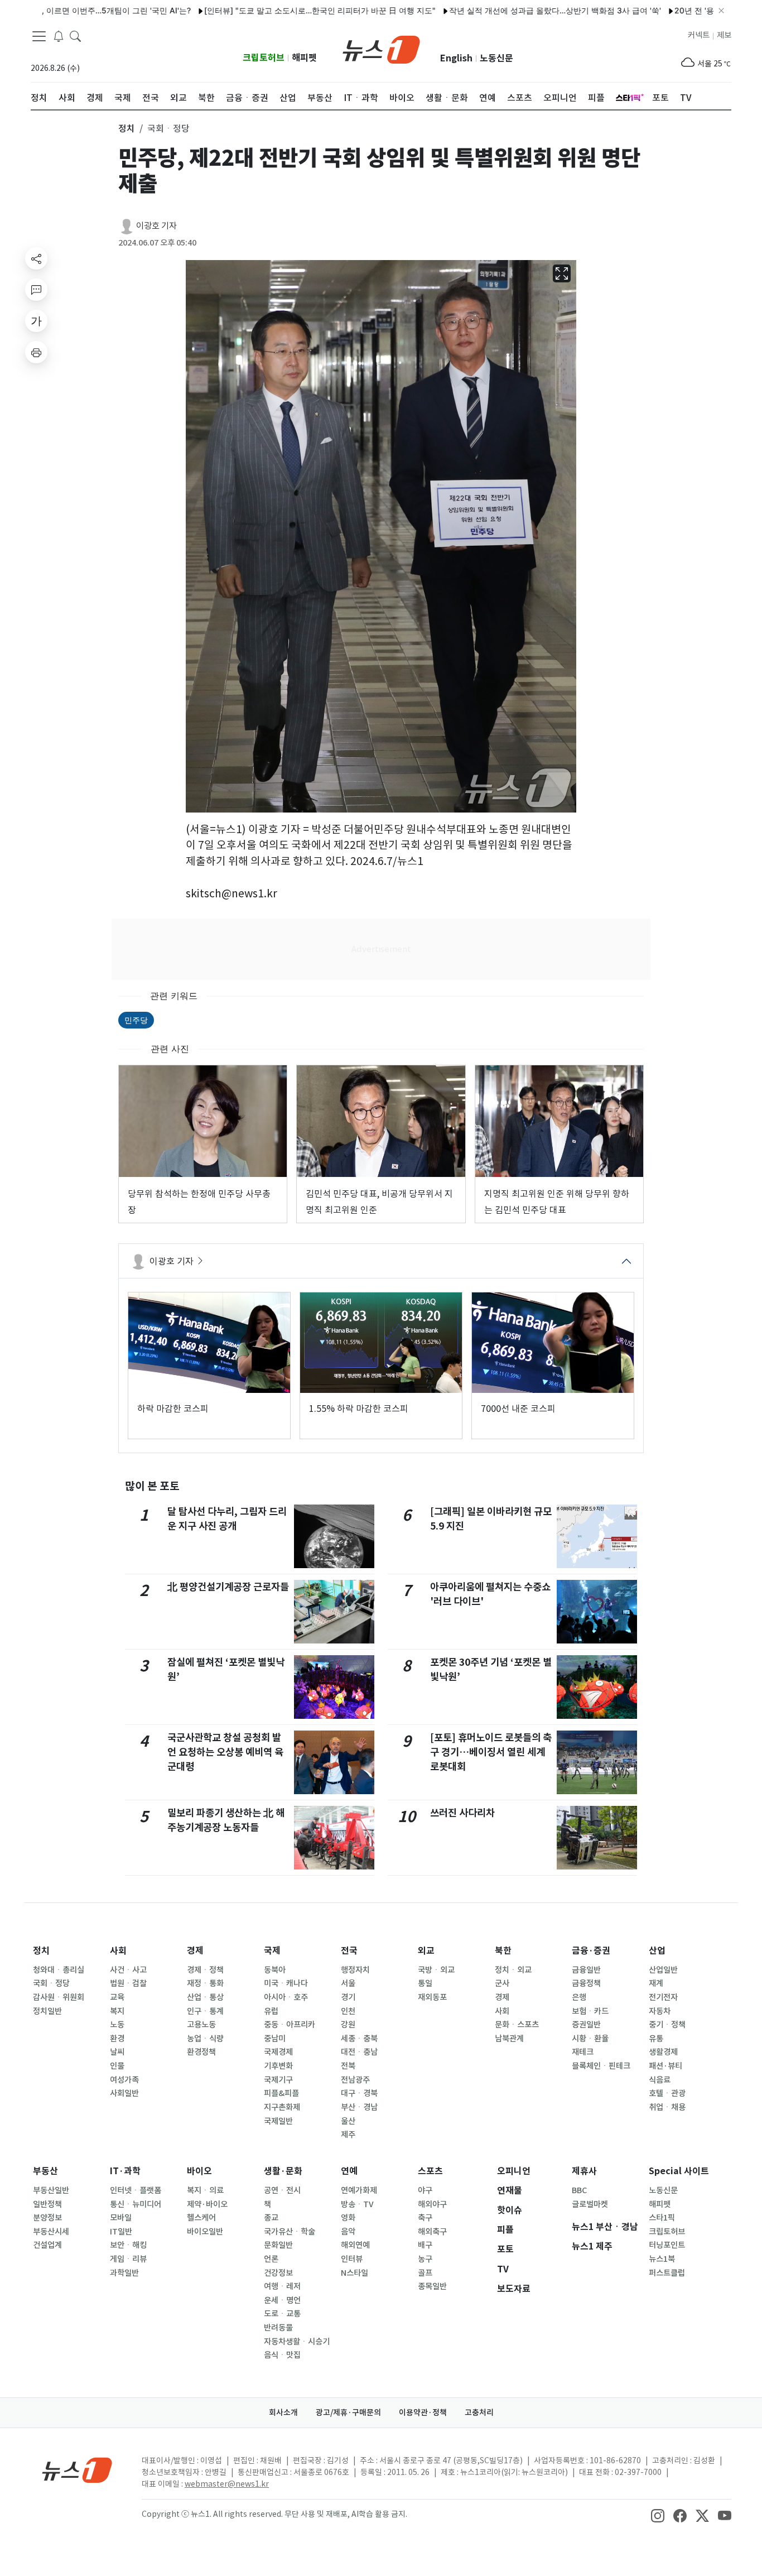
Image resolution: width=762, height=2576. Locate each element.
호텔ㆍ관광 (667, 2093)
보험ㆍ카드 (590, 2011)
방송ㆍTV (357, 2204)
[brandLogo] (381, 49)
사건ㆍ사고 (128, 1970)
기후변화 (278, 2066)
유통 (656, 2039)
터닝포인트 (667, 2245)
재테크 (583, 2052)
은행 (579, 1997)
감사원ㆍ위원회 (59, 1997)
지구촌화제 (282, 2107)
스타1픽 (662, 2218)
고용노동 (201, 2025)
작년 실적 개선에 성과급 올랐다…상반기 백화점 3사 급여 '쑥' (498, 10)
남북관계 (509, 2039)
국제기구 (278, 2080)
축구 (425, 2218)
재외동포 (432, 1997)
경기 (348, 1997)
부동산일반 (51, 2190)
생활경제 (663, 2052)
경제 (195, 1951)
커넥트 (699, 35)
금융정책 (586, 1983)
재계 (656, 1983)
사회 (118, 1951)
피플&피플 (281, 2093)
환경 (117, 2039)
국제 (272, 1951)
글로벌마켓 (590, 2204)
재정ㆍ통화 (205, 1983)
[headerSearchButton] (75, 36)
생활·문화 (283, 2171)
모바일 (121, 2218)
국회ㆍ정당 (51, 1983)
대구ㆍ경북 (359, 2093)
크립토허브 (264, 58)
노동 (117, 2025)
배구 (425, 2245)
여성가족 (124, 2080)
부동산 (45, 2171)
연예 (349, 2171)
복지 (117, 2011)
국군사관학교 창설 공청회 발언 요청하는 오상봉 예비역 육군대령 (225, 1752)
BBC (579, 2190)
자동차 (660, 2011)
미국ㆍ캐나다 (286, 1983)
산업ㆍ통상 (205, 1997)
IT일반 (121, 2232)
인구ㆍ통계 (205, 2011)
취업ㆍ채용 (667, 2107)
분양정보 (47, 2218)
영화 (348, 2218)
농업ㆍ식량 (205, 2039)
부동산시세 (51, 2232)
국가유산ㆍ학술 (290, 2232)
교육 (117, 1997)
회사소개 (283, 2412)
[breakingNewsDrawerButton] (59, 36)
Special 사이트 (679, 2171)
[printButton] (36, 352)
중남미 (275, 2039)
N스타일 (355, 2273)
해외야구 (432, 2204)
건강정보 (278, 2273)
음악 (348, 2232)
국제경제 (278, 2052)
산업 (657, 1951)
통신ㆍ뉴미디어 (136, 2204)
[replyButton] (36, 290)
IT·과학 (125, 2171)
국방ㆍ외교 (436, 1970)
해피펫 (304, 58)
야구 (425, 2190)
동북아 (275, 1970)
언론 (271, 2259)
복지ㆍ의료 (205, 2190)
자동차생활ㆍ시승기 (297, 2342)
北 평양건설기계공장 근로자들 (228, 1587)
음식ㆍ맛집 (282, 2355)
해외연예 (355, 2245)
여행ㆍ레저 (282, 2286)
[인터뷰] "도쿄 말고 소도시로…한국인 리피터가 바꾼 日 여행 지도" (263, 10)
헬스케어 (201, 2218)
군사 (502, 1983)
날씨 (117, 2052)
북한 (503, 1951)
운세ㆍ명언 (282, 2300)
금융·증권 (591, 1951)
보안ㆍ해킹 (128, 2245)
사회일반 (124, 2093)
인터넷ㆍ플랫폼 (136, 2190)
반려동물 (278, 2328)
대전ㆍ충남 (359, 2052)
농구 (425, 2259)
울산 (348, 2121)
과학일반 (124, 2273)
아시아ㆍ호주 (286, 1997)
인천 (348, 2011)
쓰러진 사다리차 (462, 1813)
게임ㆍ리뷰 (128, 2259)
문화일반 (278, 2245)
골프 (425, 2273)
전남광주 (355, 2080)
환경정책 (201, 2052)
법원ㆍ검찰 (128, 1983)
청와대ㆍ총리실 (59, 1970)
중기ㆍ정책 (667, 2025)
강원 (348, 2025)
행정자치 (355, 1970)
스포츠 (430, 2171)
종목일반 (432, 2286)
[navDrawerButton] (39, 36)
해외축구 (432, 2232)
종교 (271, 2218)
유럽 (271, 2011)
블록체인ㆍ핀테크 (601, 2066)
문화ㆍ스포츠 (517, 2025)
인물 (117, 2066)
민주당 (136, 1020)
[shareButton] (36, 258)
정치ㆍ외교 (513, 1970)
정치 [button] (127, 128)
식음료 (660, 2080)
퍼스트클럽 (667, 2273)
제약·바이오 (207, 2204)
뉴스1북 (662, 2259)
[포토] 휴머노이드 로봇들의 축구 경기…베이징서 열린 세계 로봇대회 (491, 1752)
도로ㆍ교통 (282, 2314)
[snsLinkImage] (658, 2515)
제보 (724, 35)
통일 (425, 1983)
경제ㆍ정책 (205, 1970)
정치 (41, 1951)
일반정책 (47, 2204)
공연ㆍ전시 (282, 2190)
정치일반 (47, 2011)
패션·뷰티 (665, 2066)
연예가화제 (359, 2190)
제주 (348, 2135)
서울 (348, 1983)
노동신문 (496, 58)
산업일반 (663, 1970)
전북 (348, 2066)
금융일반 (586, 1970)
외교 (426, 1951)
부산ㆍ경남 (359, 2107)
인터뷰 (352, 2259)
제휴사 (584, 2171)
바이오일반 (205, 2232)
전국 (349, 1951)
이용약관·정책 (423, 2412)
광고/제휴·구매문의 (348, 2412)
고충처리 (479, 2412)
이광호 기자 (156, 226)
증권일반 (586, 2025)
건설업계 (47, 2245)
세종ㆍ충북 (359, 2039)
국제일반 (278, 2121)
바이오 (199, 2171)
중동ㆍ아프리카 (290, 2025)
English (456, 58)
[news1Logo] (77, 2470)
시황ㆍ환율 (590, 2039)
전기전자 (663, 1997)
